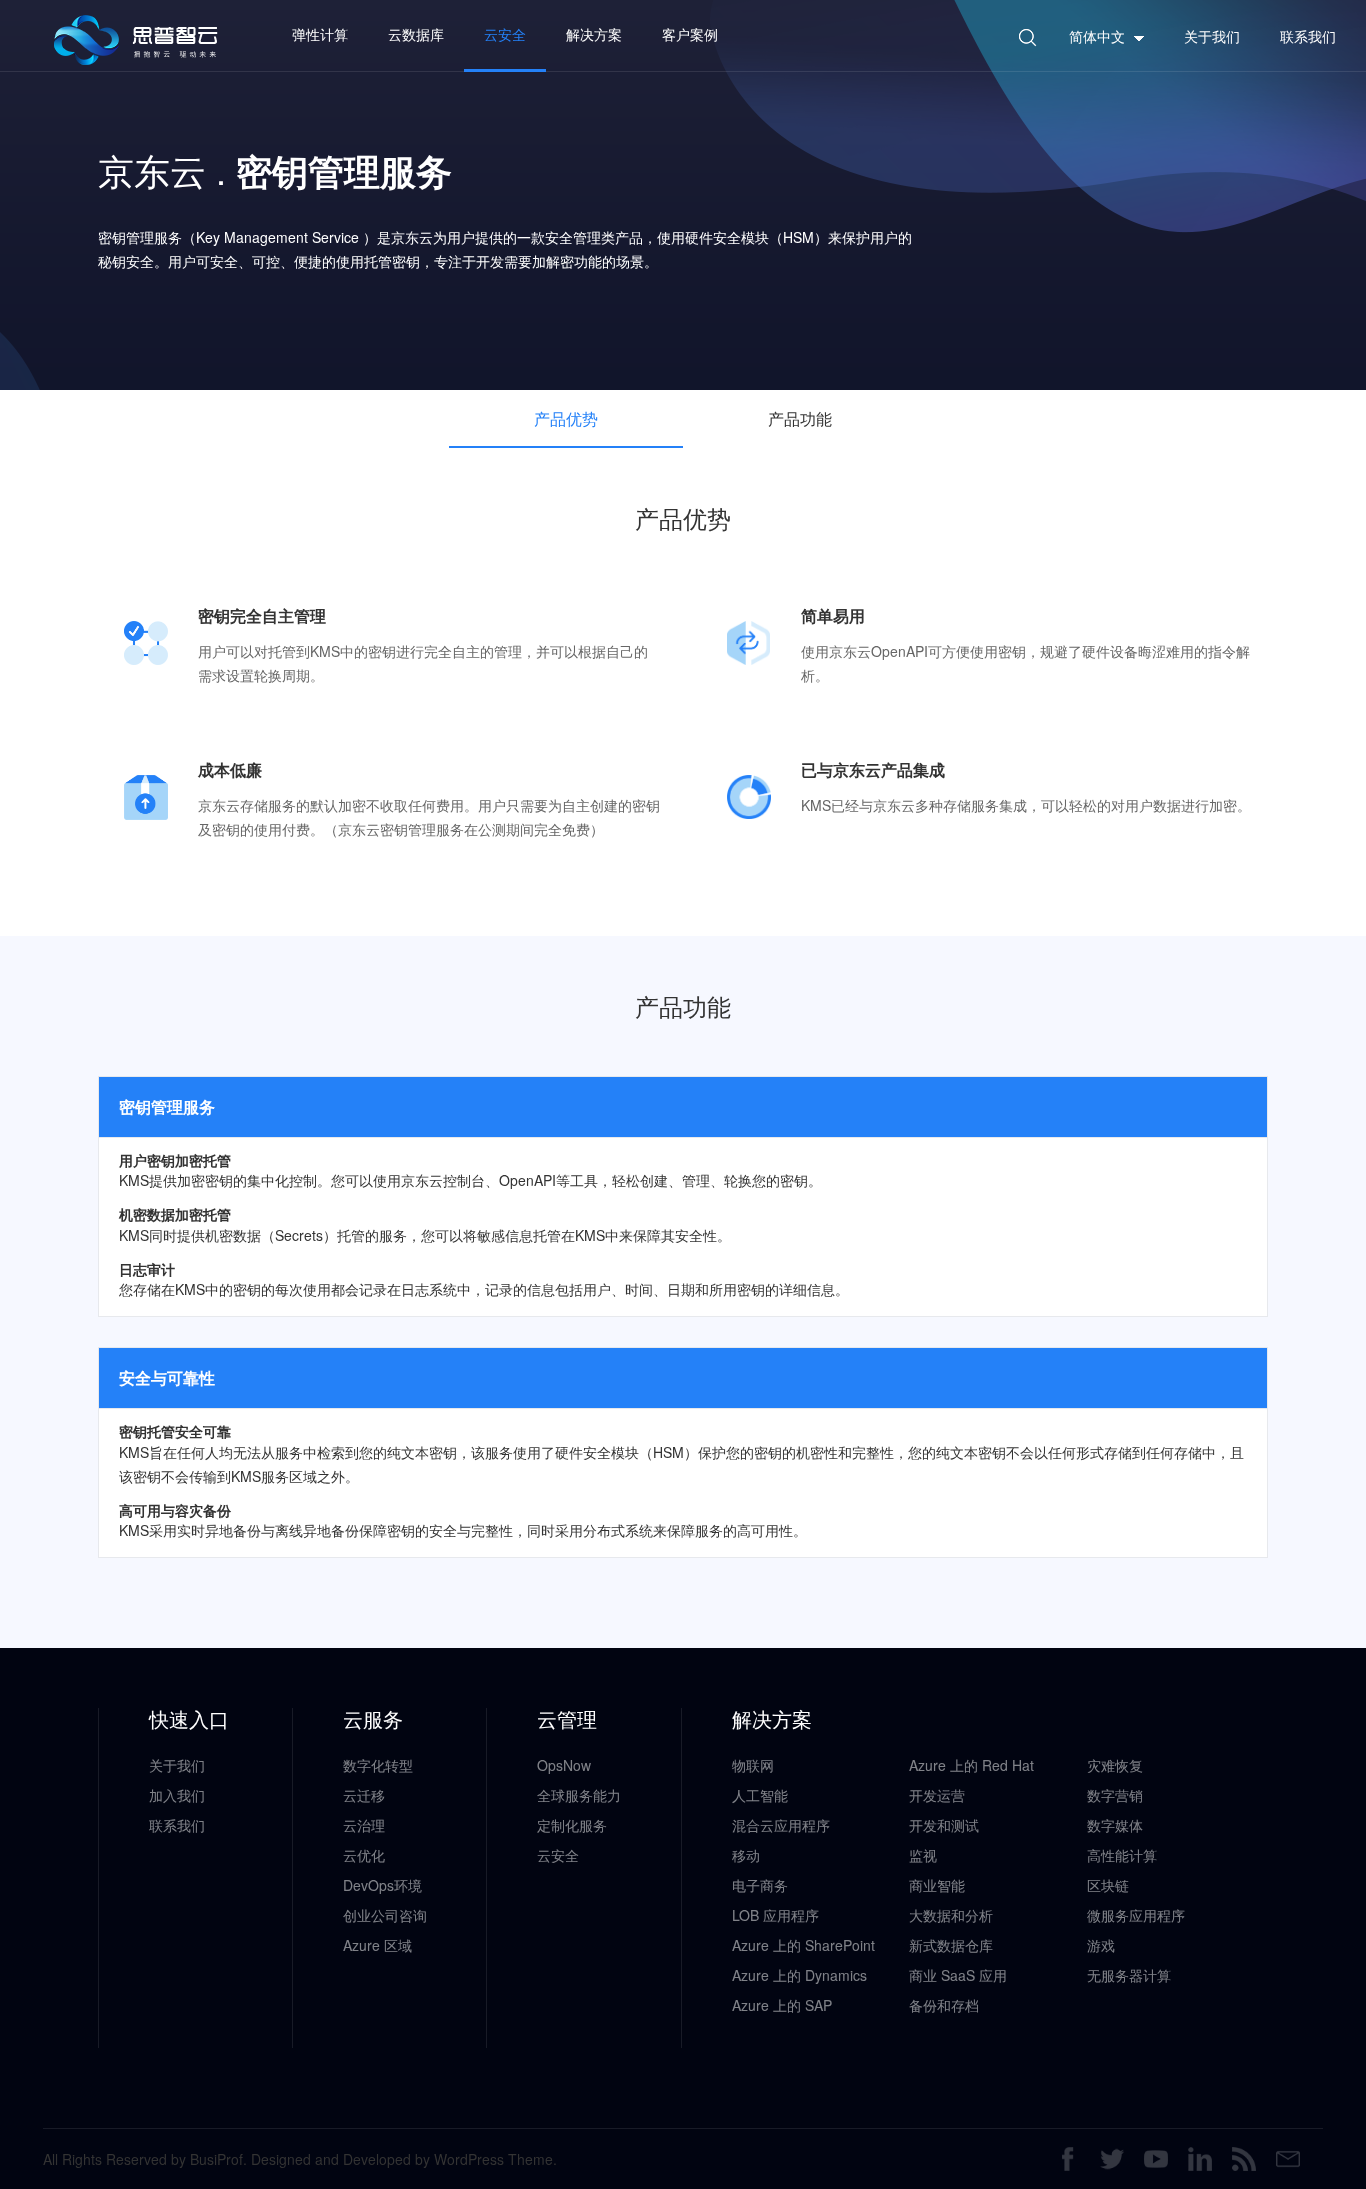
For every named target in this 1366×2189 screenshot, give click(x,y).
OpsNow (564, 1765)
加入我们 (177, 1795)
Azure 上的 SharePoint (803, 1945)
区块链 (1108, 1885)
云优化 (364, 1855)
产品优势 (566, 418)
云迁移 (364, 1795)
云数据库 (416, 34)
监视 (923, 1855)
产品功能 (800, 418)
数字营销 (1115, 1795)
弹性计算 (320, 34)
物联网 (753, 1765)
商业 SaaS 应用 (958, 1975)
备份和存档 (944, 2005)
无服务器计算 (1129, 1975)
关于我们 (177, 1765)
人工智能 (760, 1795)
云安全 (505, 34)
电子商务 (760, 1885)
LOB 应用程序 (775, 1915)
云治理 (364, 1825)
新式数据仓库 (951, 1945)
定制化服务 (572, 1825)
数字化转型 (378, 1765)
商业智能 (937, 1885)
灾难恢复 (1115, 1765)
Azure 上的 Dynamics (799, 1975)
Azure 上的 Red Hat (971, 1765)
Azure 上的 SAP (782, 2005)
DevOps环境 (382, 1885)
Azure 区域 (377, 1945)
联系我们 (177, 1825)
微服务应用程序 (1136, 1915)
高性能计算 (1122, 1855)
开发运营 (937, 1795)
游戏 (1101, 1945)
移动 (746, 1855)
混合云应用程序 (781, 1825)
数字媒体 (1115, 1825)
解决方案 (594, 34)
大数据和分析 (951, 1915)
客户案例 (690, 34)
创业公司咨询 (385, 1915)
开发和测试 (944, 1825)
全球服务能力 (579, 1795)
